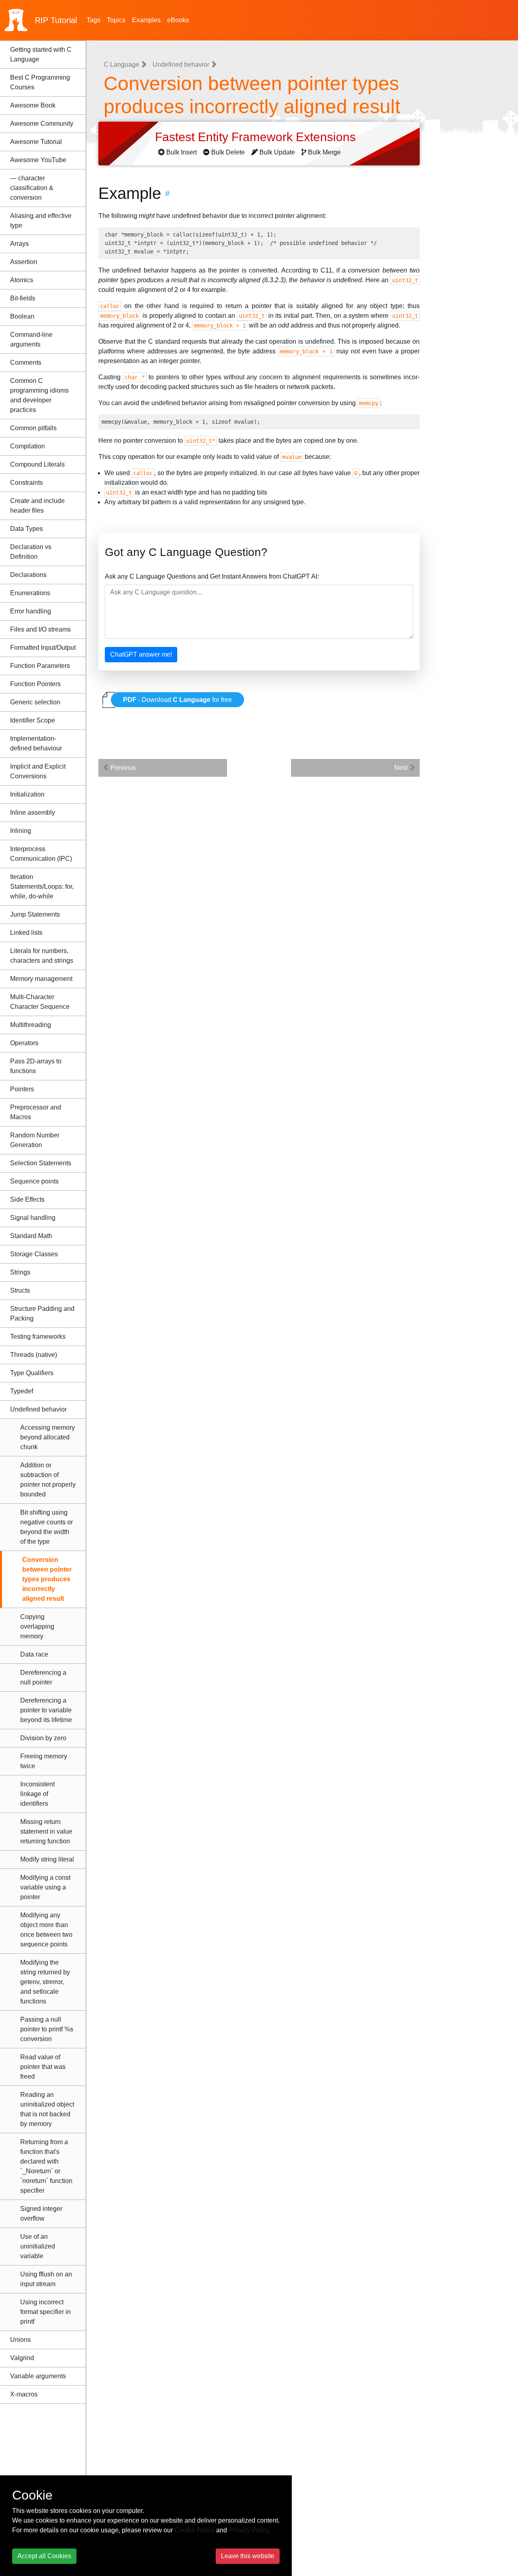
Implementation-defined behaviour (36, 743)
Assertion (24, 262)
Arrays (19, 244)
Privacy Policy (249, 2530)
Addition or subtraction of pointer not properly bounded (48, 1480)
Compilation (28, 446)
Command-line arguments (31, 339)
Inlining (21, 831)
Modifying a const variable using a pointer (45, 1887)
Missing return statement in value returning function (46, 1831)
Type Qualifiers (32, 1373)
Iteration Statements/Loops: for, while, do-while (42, 886)
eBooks (178, 20)
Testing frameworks (38, 1337)
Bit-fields (23, 298)
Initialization (27, 794)
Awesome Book (33, 105)
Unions (20, 2340)
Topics (116, 20)
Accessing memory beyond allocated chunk (48, 1437)
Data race (34, 1654)
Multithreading (31, 1025)
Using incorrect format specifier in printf (46, 2312)
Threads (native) (34, 1355)
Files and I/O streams (40, 629)
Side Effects (27, 1199)
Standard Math (31, 1236)
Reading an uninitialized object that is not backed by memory (47, 2109)
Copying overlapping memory (37, 1626)
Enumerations (30, 593)
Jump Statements (35, 914)
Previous (122, 768)
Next (402, 768)
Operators (24, 1043)
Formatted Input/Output (43, 648)
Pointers (22, 1089)
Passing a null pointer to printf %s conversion (47, 2029)
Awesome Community (42, 124)
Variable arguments (38, 2376)
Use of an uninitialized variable (38, 2246)
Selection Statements (41, 1163)
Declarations (28, 575)
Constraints (27, 483)
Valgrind (22, 2358)
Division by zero (43, 1738)
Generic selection (35, 702)
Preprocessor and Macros (36, 1112)
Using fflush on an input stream (46, 2279)
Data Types (27, 529)
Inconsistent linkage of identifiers (37, 1794)
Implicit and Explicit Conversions (38, 771)
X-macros (24, 2394)
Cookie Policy (194, 2530)
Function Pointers (35, 684)
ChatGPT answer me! (141, 654)
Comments (26, 362)
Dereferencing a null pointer (43, 1677)
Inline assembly (33, 813)
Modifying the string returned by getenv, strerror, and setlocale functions (45, 1982)
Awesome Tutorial (36, 142)
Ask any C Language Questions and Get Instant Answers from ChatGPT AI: (212, 576)
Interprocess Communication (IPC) (41, 854)
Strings (20, 1272)
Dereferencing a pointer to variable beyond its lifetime (46, 1710)
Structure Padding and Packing (42, 1313)
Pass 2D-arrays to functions (36, 1066)
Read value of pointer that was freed (43, 2067)
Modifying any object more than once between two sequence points (46, 1930)
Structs (20, 1290)
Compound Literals (37, 464)
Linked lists (26, 933)
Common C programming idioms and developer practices (39, 395)
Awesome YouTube (38, 160)
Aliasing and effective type (41, 221)
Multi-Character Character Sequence (40, 1002)
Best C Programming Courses (40, 82)
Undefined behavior (38, 1409)
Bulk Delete (228, 152)
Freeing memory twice (44, 1761)
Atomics (22, 280)
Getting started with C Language (41, 54)
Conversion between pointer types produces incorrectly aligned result (47, 1579)
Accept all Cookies (44, 2556)
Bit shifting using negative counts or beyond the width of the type (47, 1527)
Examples (146, 20)
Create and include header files (37, 506)
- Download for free (177, 700)
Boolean (22, 316)
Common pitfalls (33, 428)
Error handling (31, 611)
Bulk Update (277, 152)
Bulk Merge (324, 152)
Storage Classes (34, 1254)
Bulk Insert (182, 152)
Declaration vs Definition (31, 552)
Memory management (41, 979)
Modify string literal (47, 1859)
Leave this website (248, 2556)
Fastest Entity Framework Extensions (257, 137)
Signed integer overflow (41, 2214)
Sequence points (34, 1181)
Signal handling (33, 1218)
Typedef (22, 1391)
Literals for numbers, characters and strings (42, 956)
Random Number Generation (35, 1140)
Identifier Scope (33, 720)
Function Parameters (40, 666)
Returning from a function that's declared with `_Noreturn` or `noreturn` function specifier (46, 2166)
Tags (93, 20)
